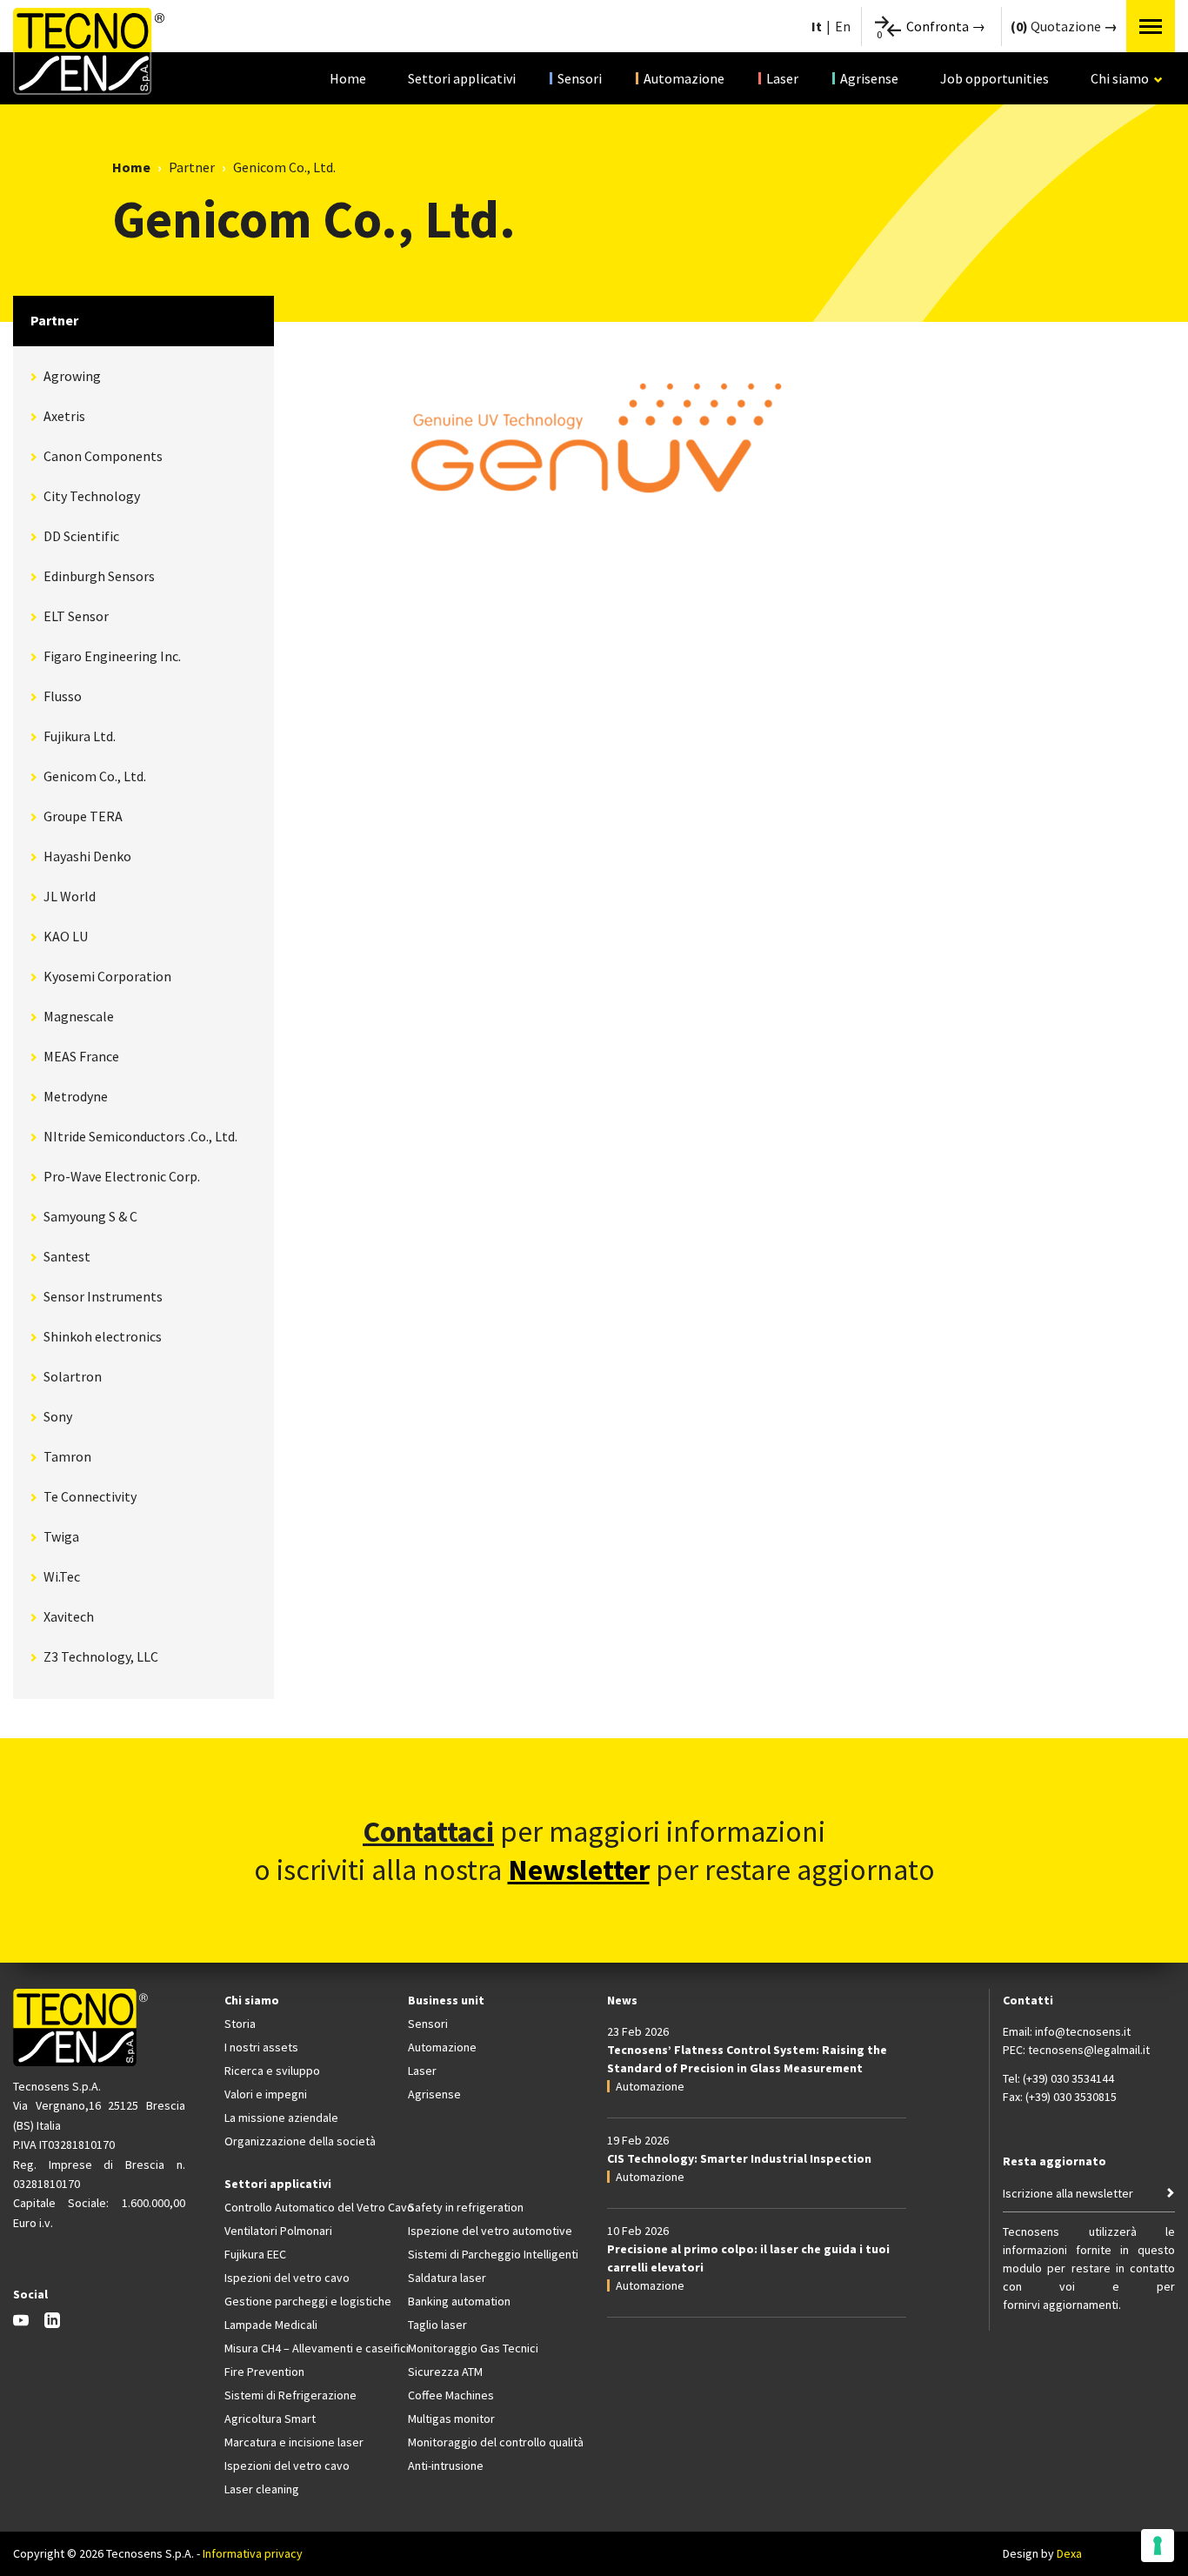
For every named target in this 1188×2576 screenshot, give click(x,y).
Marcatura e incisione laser (294, 2442)
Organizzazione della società (300, 2141)
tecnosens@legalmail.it (1089, 2050)
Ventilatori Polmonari (278, 2231)
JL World (70, 896)
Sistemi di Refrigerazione (290, 2395)
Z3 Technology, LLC (101, 1656)
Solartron (73, 1376)
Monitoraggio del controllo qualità (492, 2442)
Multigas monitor (451, 2419)
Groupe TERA (83, 816)
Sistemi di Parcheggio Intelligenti (492, 2254)
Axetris (64, 416)
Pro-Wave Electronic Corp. (122, 1176)
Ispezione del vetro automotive (490, 2231)
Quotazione (1057, 26)
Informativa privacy (253, 2553)
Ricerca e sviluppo (272, 2071)
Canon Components (103, 456)
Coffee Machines (451, 2395)
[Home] (89, 51)
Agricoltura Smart (270, 2419)
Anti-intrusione (446, 2466)
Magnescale (79, 1016)
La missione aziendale (281, 2118)
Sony (58, 1416)
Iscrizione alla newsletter (1068, 2193)
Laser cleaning (262, 2489)
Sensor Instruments (103, 1296)
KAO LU (66, 936)
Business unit (446, 2000)
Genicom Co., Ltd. (95, 776)
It (817, 26)
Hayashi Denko (87, 856)
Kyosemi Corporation (107, 976)
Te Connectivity (90, 1496)
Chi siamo (1128, 87)
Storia (240, 2024)
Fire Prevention (264, 2372)
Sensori (580, 78)
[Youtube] (21, 2323)
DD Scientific (81, 536)
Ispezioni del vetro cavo (287, 2278)
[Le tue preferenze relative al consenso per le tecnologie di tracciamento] (1158, 2546)
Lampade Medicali (271, 2325)
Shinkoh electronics (103, 1336)
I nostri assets (261, 2047)
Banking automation (459, 2301)
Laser (782, 78)
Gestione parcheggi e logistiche (308, 2301)
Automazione (684, 78)
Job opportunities (994, 78)
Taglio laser (437, 2325)
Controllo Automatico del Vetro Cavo (308, 2207)
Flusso (63, 696)
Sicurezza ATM (445, 2372)
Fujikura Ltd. (80, 736)
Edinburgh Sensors (99, 576)
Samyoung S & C (90, 1216)
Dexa (1069, 2553)
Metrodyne (76, 1096)
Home (348, 78)
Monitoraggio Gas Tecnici (473, 2348)
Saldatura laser (447, 2278)
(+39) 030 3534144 (1068, 2078)
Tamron (67, 1456)
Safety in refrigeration (466, 2207)
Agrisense (869, 78)
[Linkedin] (52, 2323)
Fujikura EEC (255, 2254)
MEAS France (81, 1056)
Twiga (61, 1536)
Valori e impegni (266, 2094)
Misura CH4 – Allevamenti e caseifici (308, 2348)
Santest (67, 1256)
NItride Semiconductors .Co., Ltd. (140, 1136)
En (843, 26)
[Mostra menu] (1151, 26)
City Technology (92, 496)
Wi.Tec (62, 1576)
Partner (192, 167)
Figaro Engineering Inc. (112, 656)
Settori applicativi (462, 78)
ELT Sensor (76, 616)
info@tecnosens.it (1083, 2031)
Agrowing (72, 376)
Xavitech (69, 1616)
